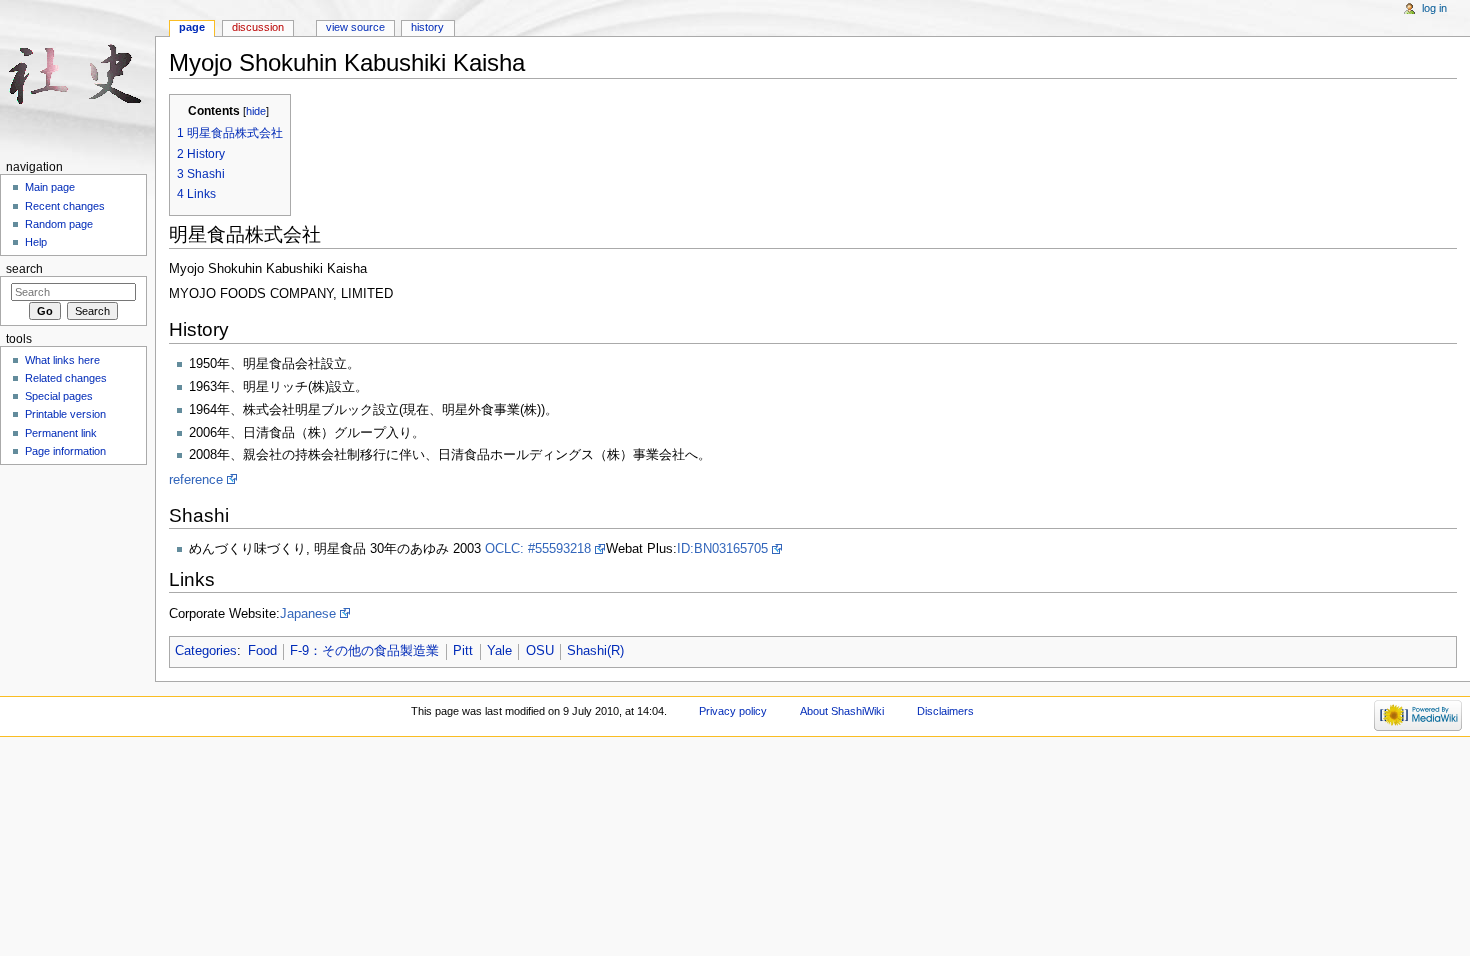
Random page (59, 224)
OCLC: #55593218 (538, 549)
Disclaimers (945, 711)
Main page (50, 187)
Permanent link (61, 433)
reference (196, 480)
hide (256, 111)
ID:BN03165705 (722, 549)
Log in (1434, 8)
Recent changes (65, 206)
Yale (499, 651)
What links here (62, 360)
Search (24, 269)
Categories (206, 651)
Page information (65, 451)
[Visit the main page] (77, 77)
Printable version (65, 414)
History (427, 27)
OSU (540, 651)
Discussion (258, 27)
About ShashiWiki (842, 711)
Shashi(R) (595, 651)
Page (192, 27)
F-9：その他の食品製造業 (364, 651)
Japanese (308, 614)
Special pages (59, 396)
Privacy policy (733, 711)
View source (355, 27)
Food (262, 651)
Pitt (463, 651)
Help (36, 242)
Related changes (66, 378)
